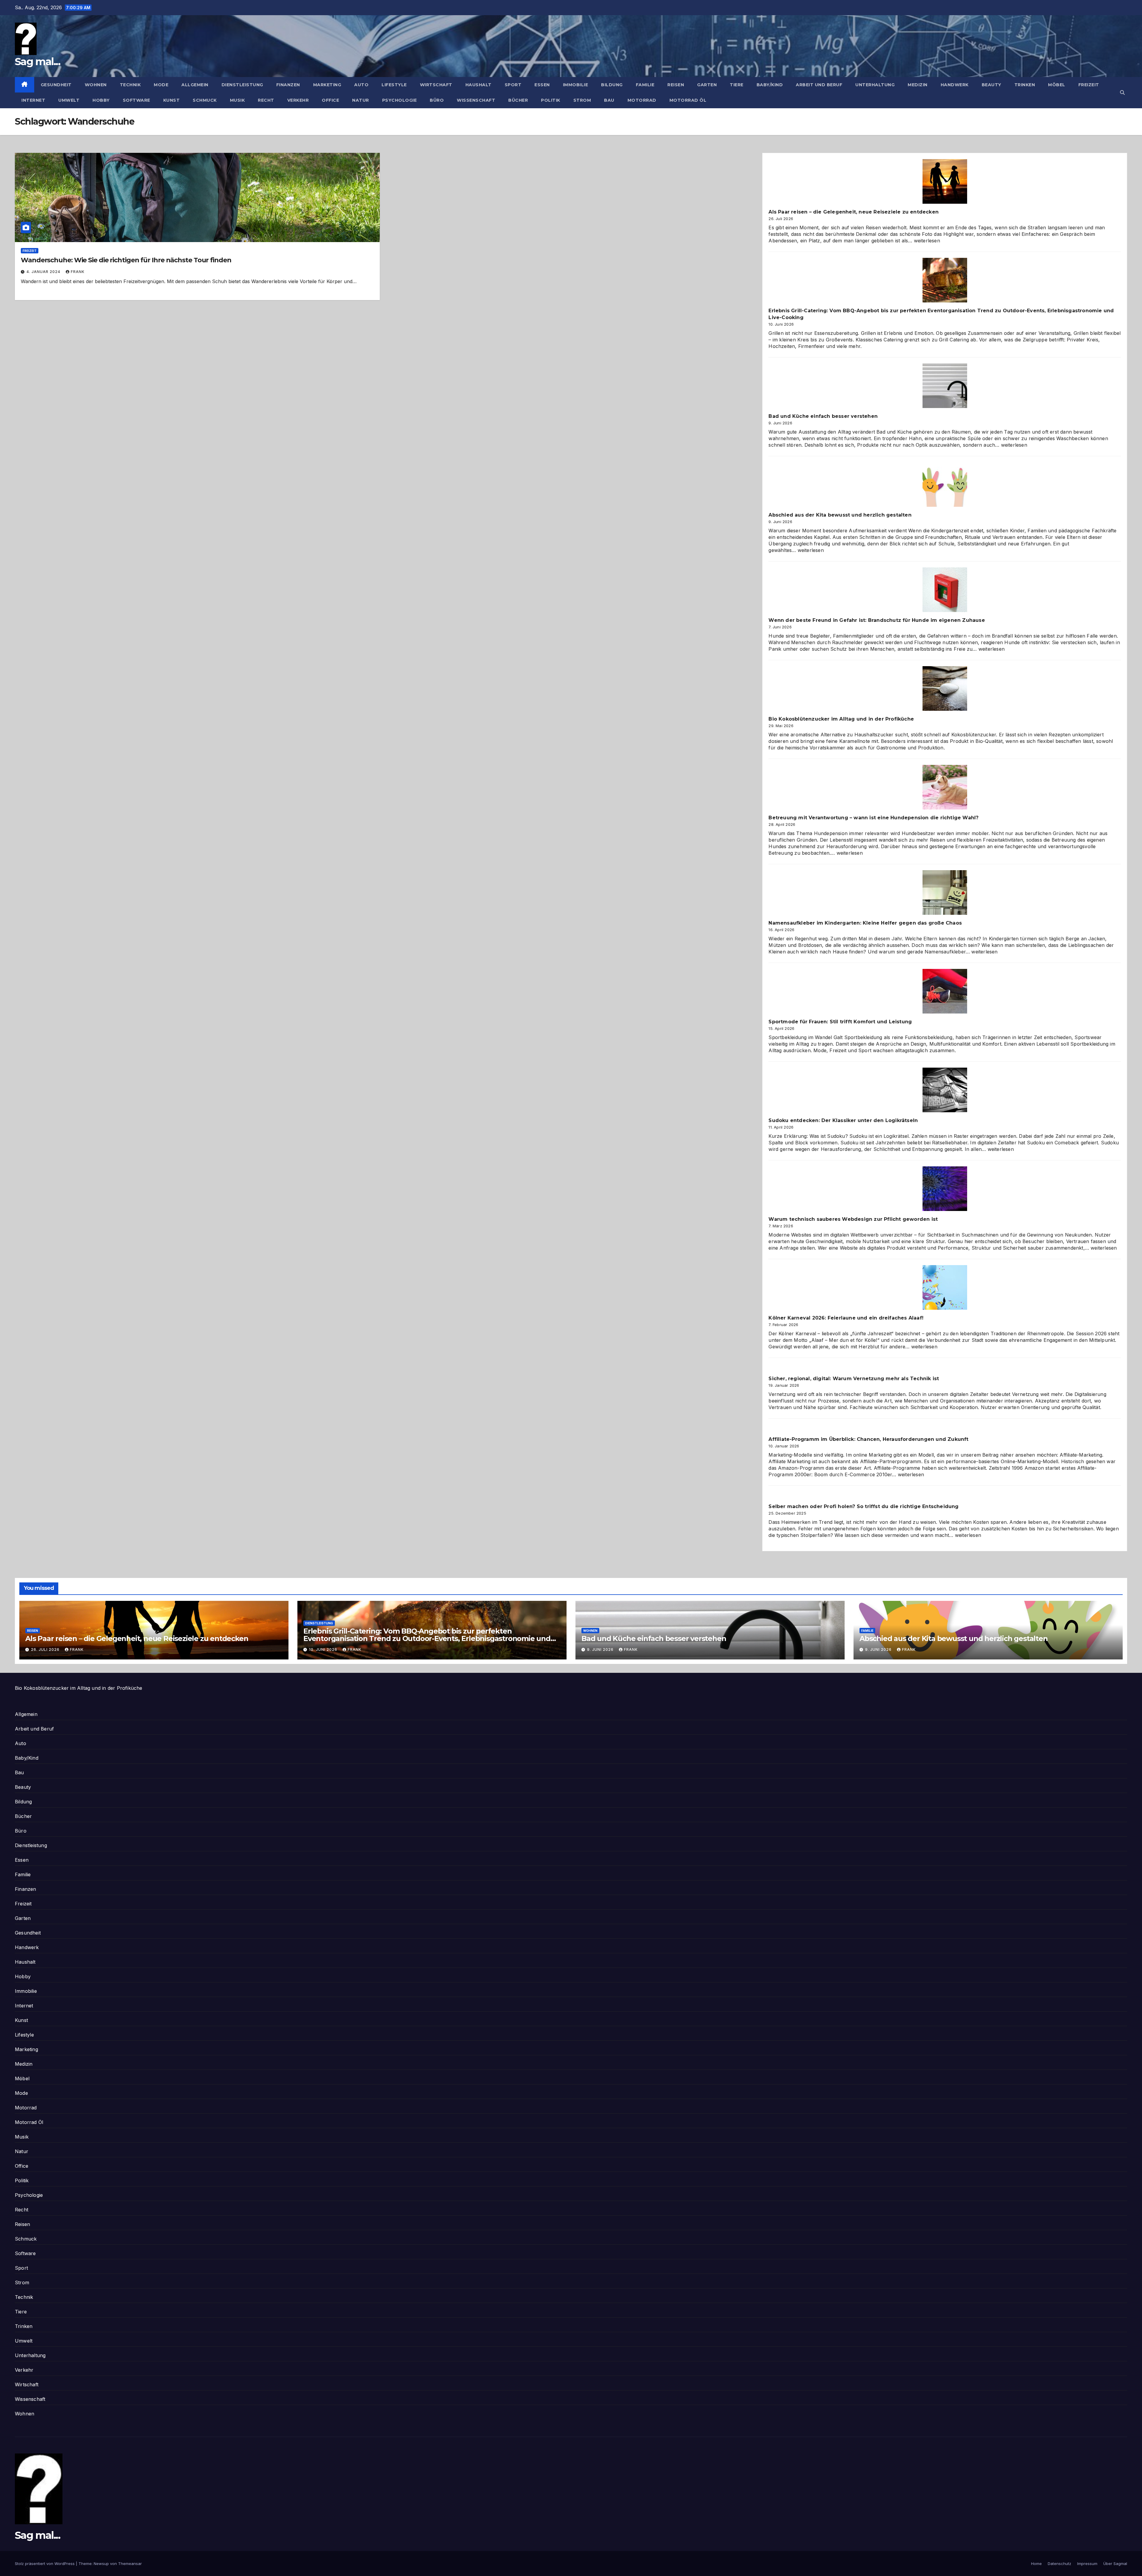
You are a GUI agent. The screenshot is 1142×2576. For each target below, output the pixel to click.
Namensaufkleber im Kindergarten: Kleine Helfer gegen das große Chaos (865, 923)
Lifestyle (394, 85)
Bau (609, 100)
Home (1036, 2564)
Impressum (1087, 2564)
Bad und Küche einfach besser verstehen (823, 416)
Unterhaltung (875, 85)
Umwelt (69, 100)
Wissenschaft (476, 100)
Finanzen (288, 85)
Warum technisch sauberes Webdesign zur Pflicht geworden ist (853, 1219)
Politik (551, 100)
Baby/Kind (770, 85)
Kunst (172, 100)
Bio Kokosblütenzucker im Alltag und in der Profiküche (841, 719)
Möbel (1057, 85)
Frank (78, 272)
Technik (130, 85)
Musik (237, 100)
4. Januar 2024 (44, 272)
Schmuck (205, 100)
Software (137, 100)
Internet (33, 100)
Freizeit (1089, 85)
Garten (707, 85)
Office (330, 100)
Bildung (612, 85)
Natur (361, 100)
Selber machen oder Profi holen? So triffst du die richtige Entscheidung (863, 1506)
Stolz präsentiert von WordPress (45, 2564)
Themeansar (130, 2564)
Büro (437, 100)
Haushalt (479, 85)
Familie (645, 85)
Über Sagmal (1115, 2564)
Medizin (918, 85)
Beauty (992, 85)
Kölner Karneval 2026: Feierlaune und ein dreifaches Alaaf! (846, 1318)
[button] (1122, 92)
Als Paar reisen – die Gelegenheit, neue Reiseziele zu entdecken (854, 212)
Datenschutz (1059, 2564)
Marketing (327, 85)
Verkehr (298, 100)
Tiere (737, 85)
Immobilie (576, 85)
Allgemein (195, 85)
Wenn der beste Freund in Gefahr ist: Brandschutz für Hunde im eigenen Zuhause (877, 620)
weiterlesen (927, 241)
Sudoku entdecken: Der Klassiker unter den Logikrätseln (843, 1120)
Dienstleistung (242, 85)
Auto (361, 85)
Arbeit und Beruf (819, 85)
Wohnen (96, 85)
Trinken (1025, 85)
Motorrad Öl (688, 100)
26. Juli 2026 (46, 1649)
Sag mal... (37, 62)
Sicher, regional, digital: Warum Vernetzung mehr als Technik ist (854, 1379)
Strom (582, 100)
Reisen (676, 85)
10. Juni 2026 (324, 1649)
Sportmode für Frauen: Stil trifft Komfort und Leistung (840, 1022)
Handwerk (955, 85)
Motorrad (642, 100)
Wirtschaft (436, 85)
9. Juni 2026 (601, 1649)
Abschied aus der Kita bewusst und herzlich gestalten (840, 515)
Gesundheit (56, 85)
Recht (266, 100)
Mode (161, 85)
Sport (513, 85)
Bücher (518, 100)
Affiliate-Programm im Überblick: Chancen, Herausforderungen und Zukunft (868, 1439)
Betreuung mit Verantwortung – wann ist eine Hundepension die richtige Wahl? (873, 818)
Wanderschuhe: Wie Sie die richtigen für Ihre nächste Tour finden (126, 260)
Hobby (101, 100)
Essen (542, 85)
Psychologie (400, 100)
